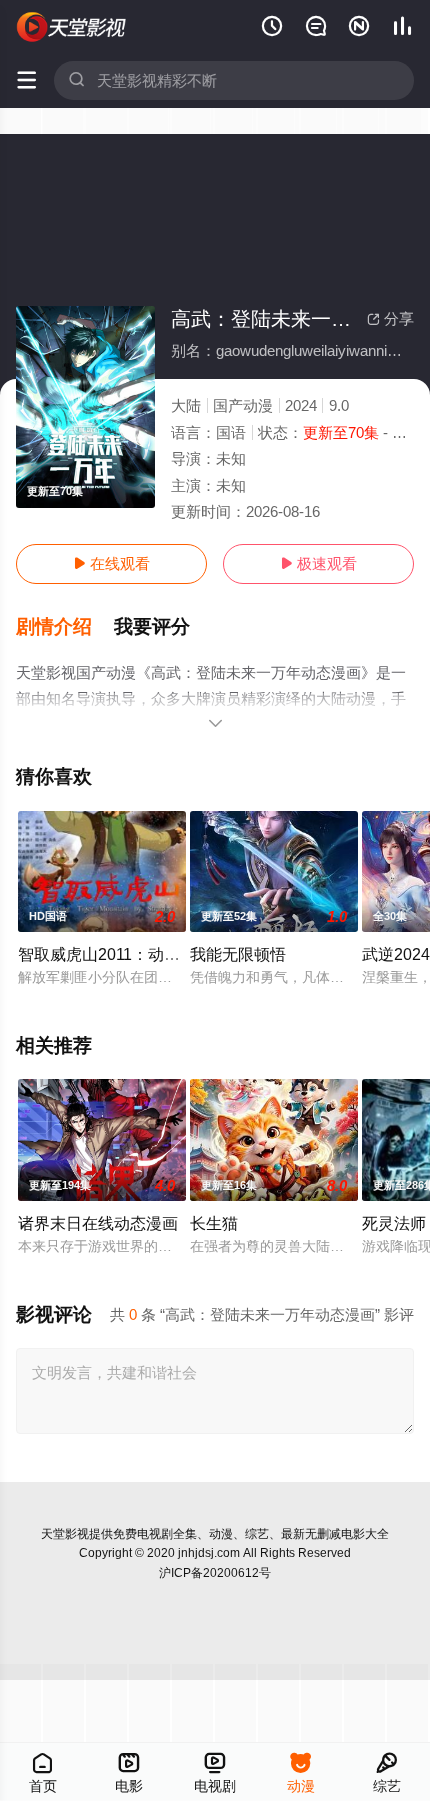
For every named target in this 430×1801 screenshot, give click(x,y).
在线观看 (111, 563)
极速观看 (318, 563)
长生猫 (214, 1223)
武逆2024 (396, 954)
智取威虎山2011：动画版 (107, 954)
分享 (390, 318)
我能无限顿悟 (238, 954)
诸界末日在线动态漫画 (98, 1223)
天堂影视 (65, 1534)
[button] (65, 627)
